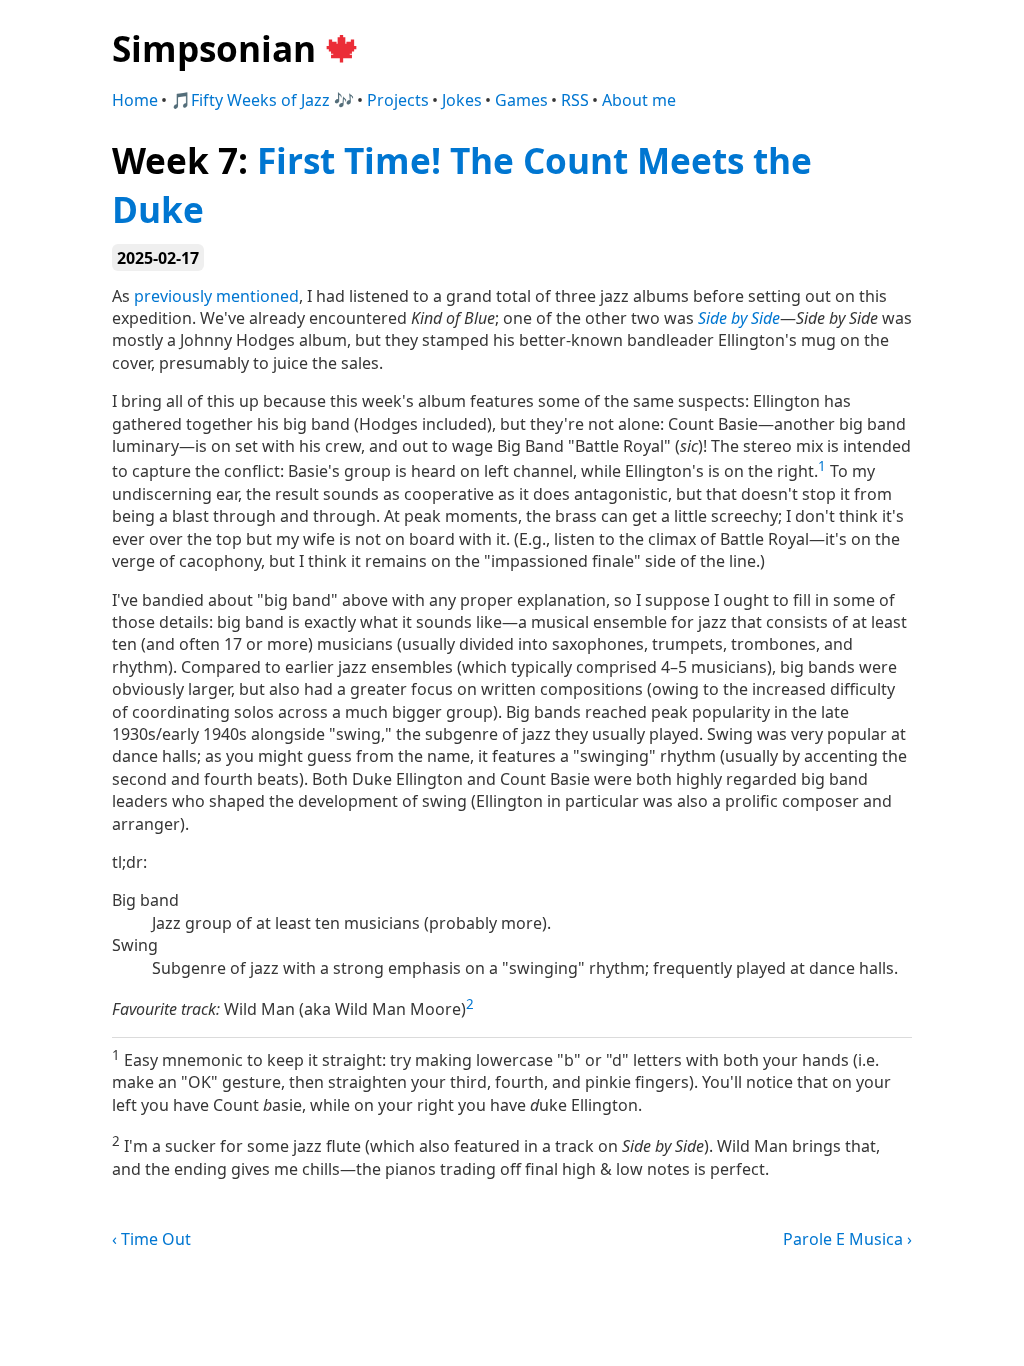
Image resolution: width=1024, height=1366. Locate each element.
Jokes (462, 100)
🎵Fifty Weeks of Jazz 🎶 (262, 100)
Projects (398, 100)
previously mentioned (216, 296)
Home (135, 100)
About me (639, 100)
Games (521, 100)
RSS (575, 100)
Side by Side (739, 318)
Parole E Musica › (847, 1239)
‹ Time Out (151, 1239)
